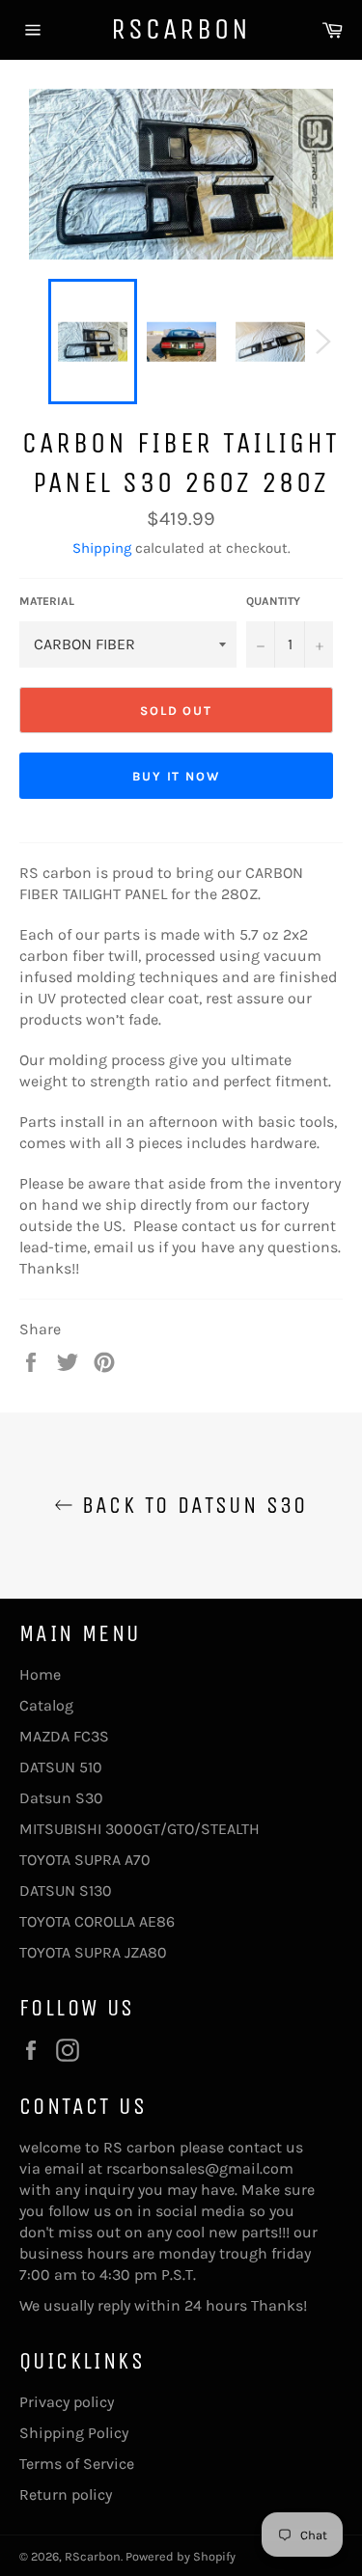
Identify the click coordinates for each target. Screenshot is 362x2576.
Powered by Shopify (181, 2556)
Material (47, 601)
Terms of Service (77, 2464)
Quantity (273, 601)
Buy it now (177, 776)
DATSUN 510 (61, 1767)
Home (40, 1674)
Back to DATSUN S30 (191, 1505)
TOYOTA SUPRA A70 (85, 1860)
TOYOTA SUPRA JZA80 (93, 1952)
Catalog (46, 1705)
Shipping (102, 548)
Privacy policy (67, 2402)
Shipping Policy (74, 2433)
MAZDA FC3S (64, 1736)
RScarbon (181, 29)
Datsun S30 (61, 1798)
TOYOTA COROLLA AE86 (97, 1921)
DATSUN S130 (66, 1891)
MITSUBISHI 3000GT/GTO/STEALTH (139, 1829)
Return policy (66, 2494)
